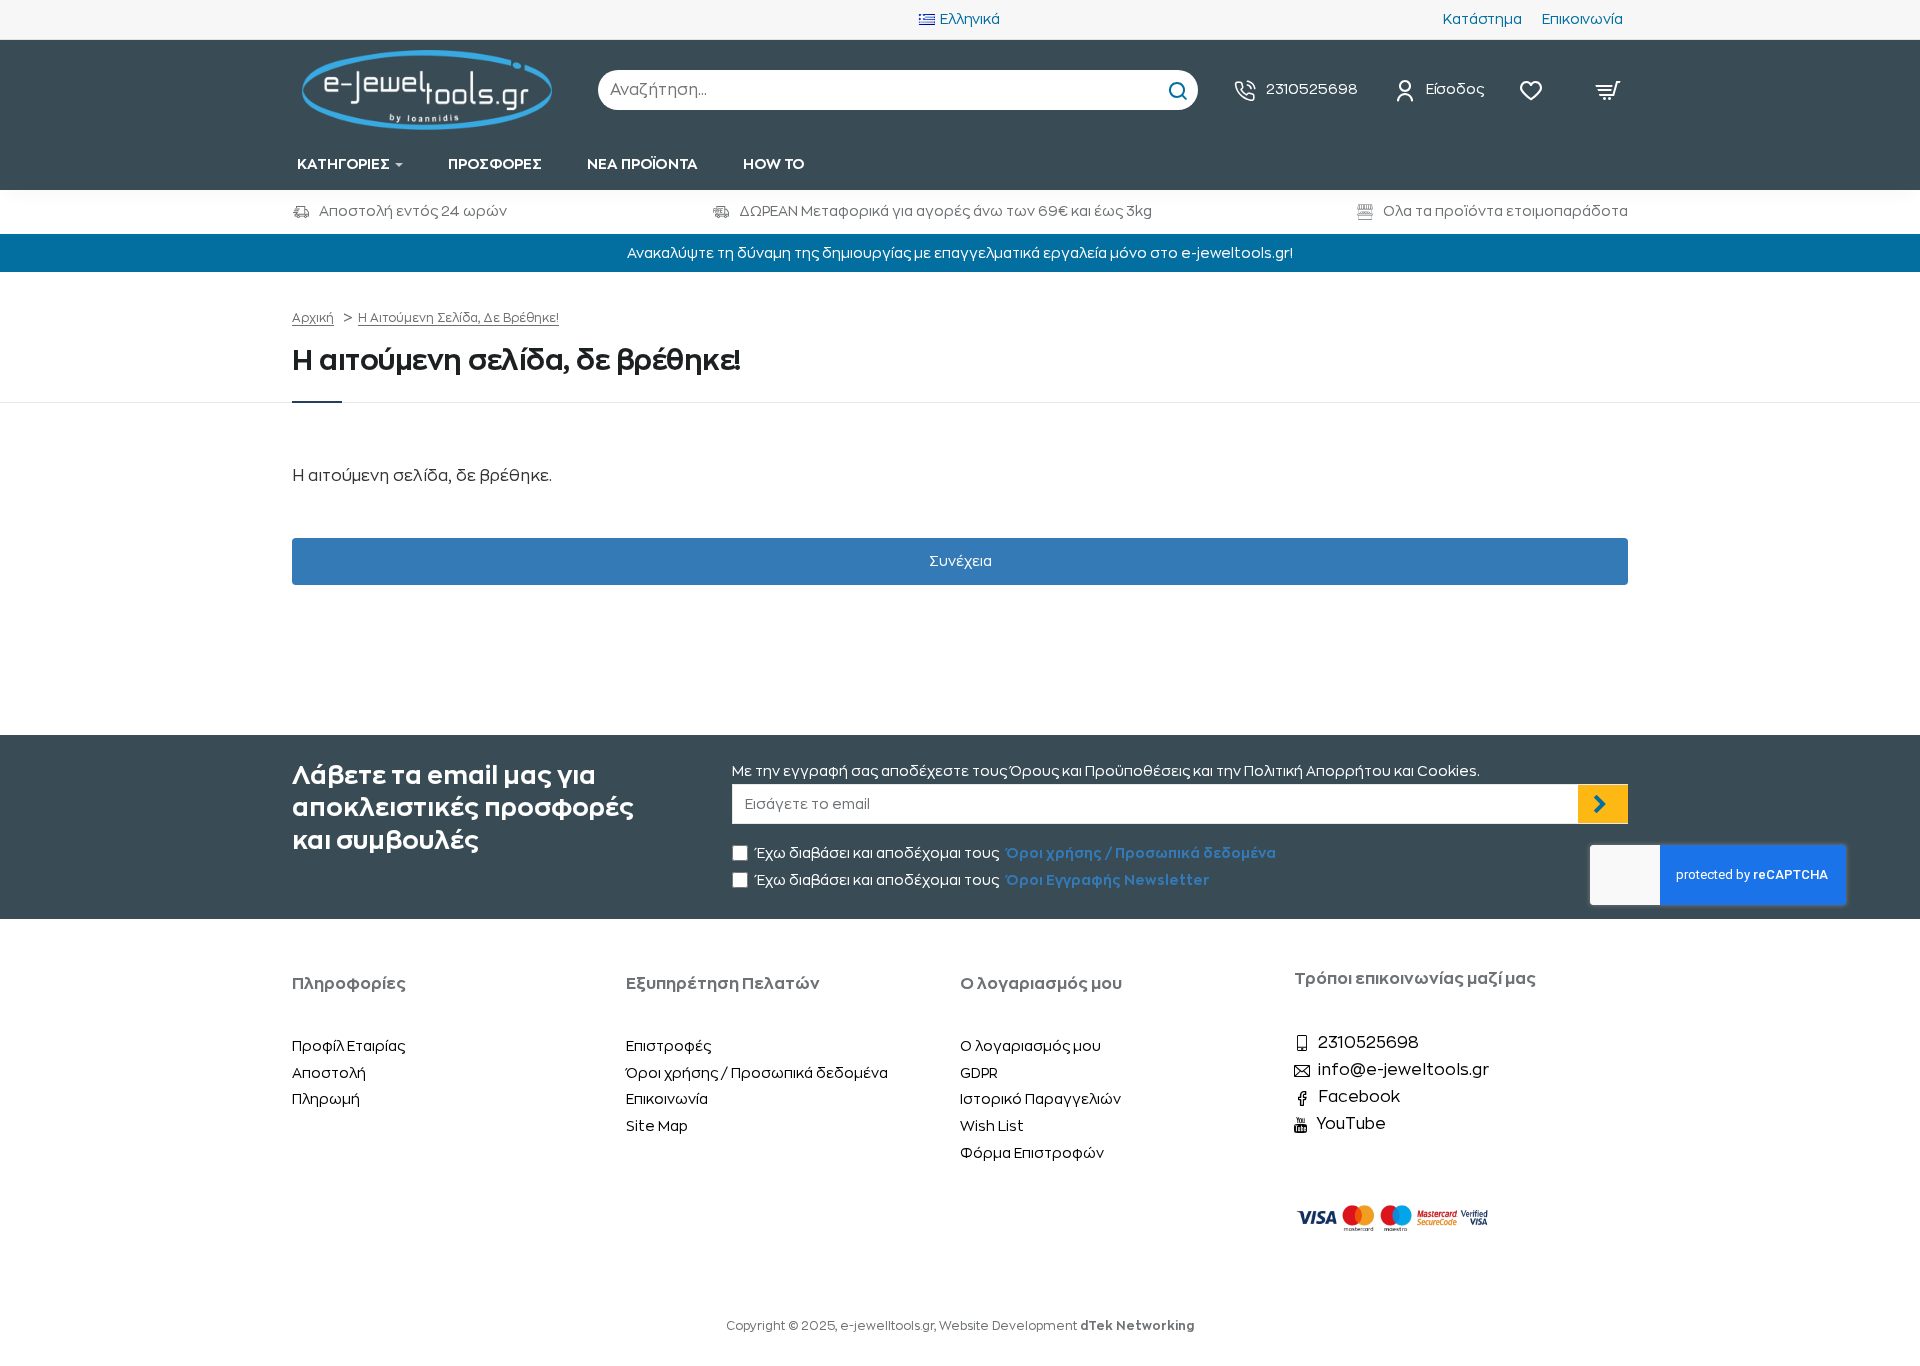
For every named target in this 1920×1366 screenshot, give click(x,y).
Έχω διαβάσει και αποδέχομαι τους (1015, 853)
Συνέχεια (960, 561)
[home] (313, 318)
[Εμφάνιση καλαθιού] (1608, 90)
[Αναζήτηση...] (1178, 90)
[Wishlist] (1536, 90)
